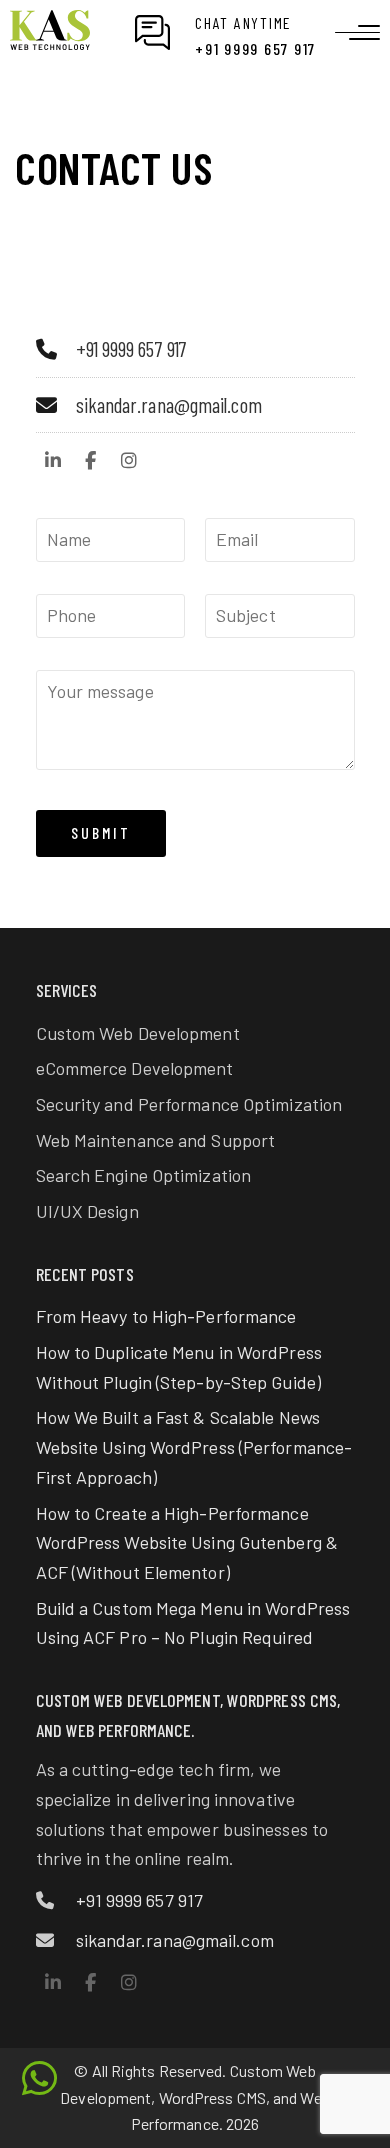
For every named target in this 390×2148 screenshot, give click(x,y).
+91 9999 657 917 (132, 348)
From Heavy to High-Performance (166, 1316)
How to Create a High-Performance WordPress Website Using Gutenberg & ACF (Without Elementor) (187, 1542)
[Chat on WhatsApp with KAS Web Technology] (40, 2078)
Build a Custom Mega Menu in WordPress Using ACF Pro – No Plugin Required (193, 1623)
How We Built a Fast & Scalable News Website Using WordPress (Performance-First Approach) (194, 1446)
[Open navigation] (357, 32)
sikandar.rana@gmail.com (169, 404)
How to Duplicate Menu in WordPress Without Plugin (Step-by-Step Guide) (179, 1367)
